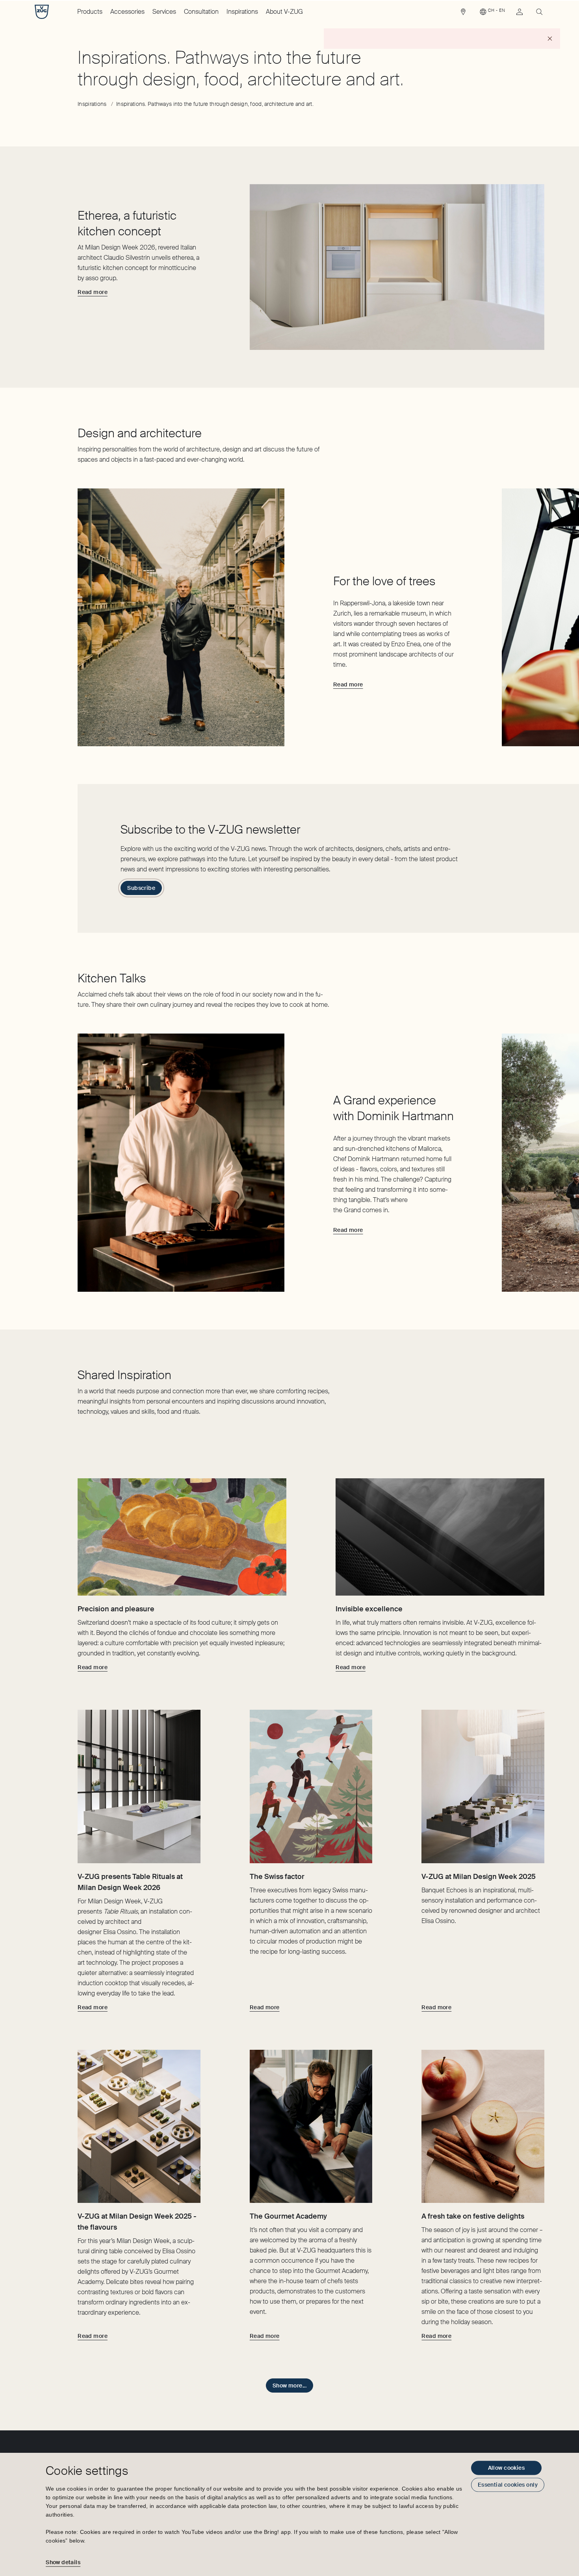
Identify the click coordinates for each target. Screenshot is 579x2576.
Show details (63, 2562)
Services (164, 12)
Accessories (127, 12)
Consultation (201, 12)
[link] (463, 14)
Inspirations (242, 12)
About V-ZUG (284, 12)
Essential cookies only (508, 2485)
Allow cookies (506, 2468)
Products (90, 12)
